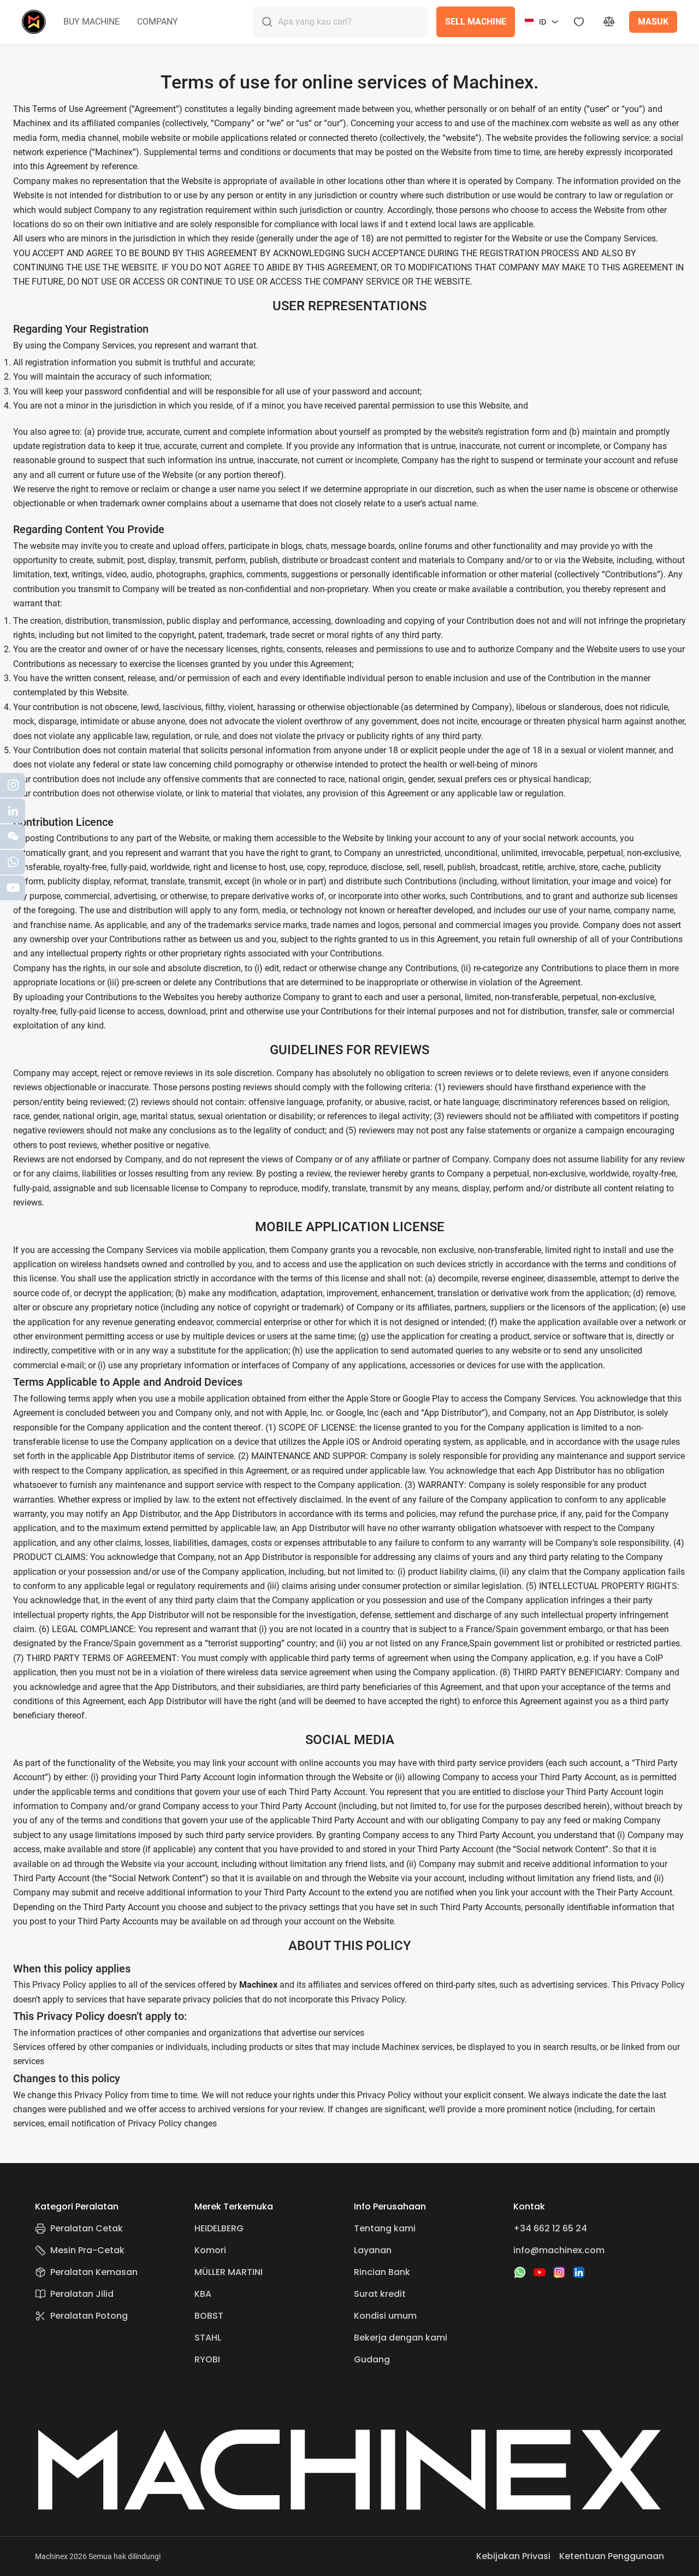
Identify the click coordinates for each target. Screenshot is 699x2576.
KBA (203, 2294)
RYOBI (207, 2359)
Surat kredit (380, 2294)
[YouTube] (540, 2272)
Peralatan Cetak (87, 2228)
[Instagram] (559, 2272)
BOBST (209, 2316)
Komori (210, 2250)
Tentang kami (385, 2228)
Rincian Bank (382, 2272)
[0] (609, 22)
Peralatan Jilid (82, 2294)
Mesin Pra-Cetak (87, 2250)
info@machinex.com (559, 2250)
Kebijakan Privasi (513, 2556)
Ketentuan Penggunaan (612, 2556)
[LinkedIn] (579, 2272)
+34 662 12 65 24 (550, 2228)
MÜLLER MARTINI (229, 2272)
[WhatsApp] (520, 2272)
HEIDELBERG (219, 2228)
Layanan (373, 2250)
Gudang (372, 2359)
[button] (91, 22)
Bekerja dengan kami (401, 2338)
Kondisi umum (385, 2316)
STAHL (208, 2338)
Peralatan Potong (89, 2316)
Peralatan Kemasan (94, 2272)
